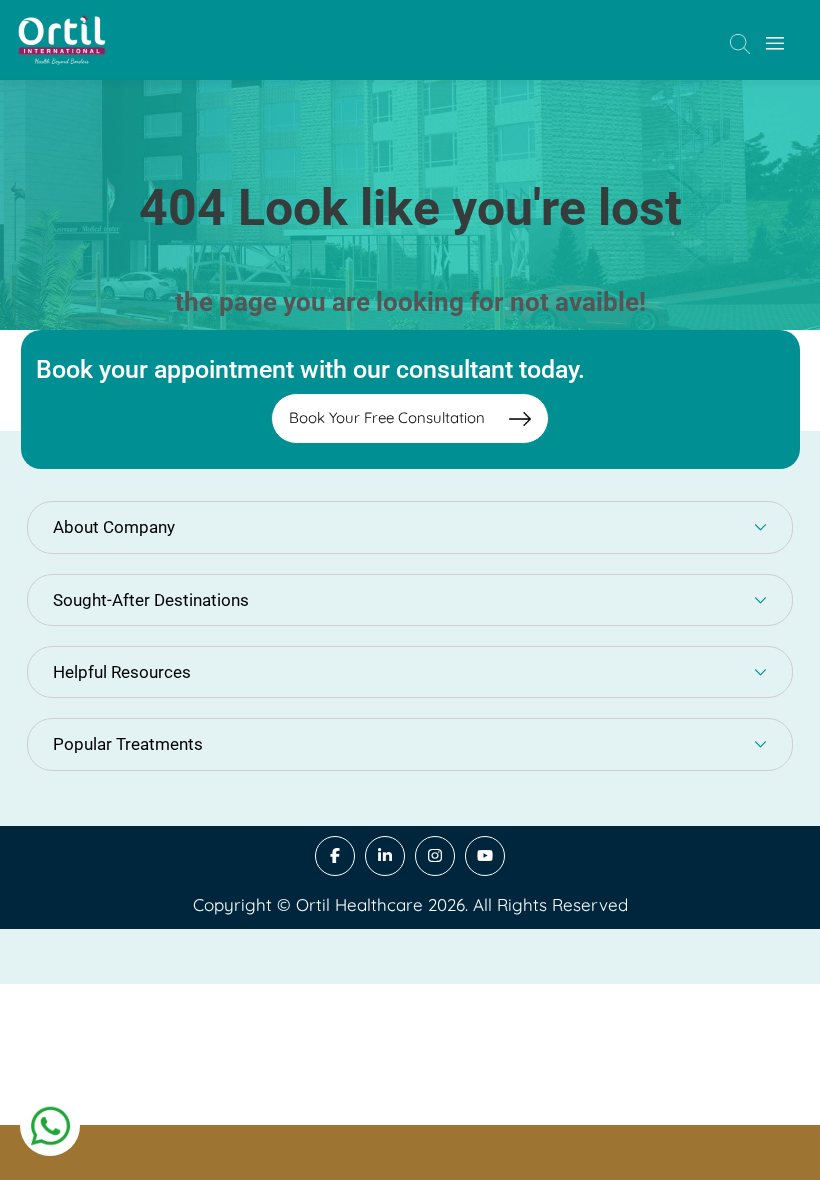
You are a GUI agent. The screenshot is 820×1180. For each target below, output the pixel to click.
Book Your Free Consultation (389, 417)
